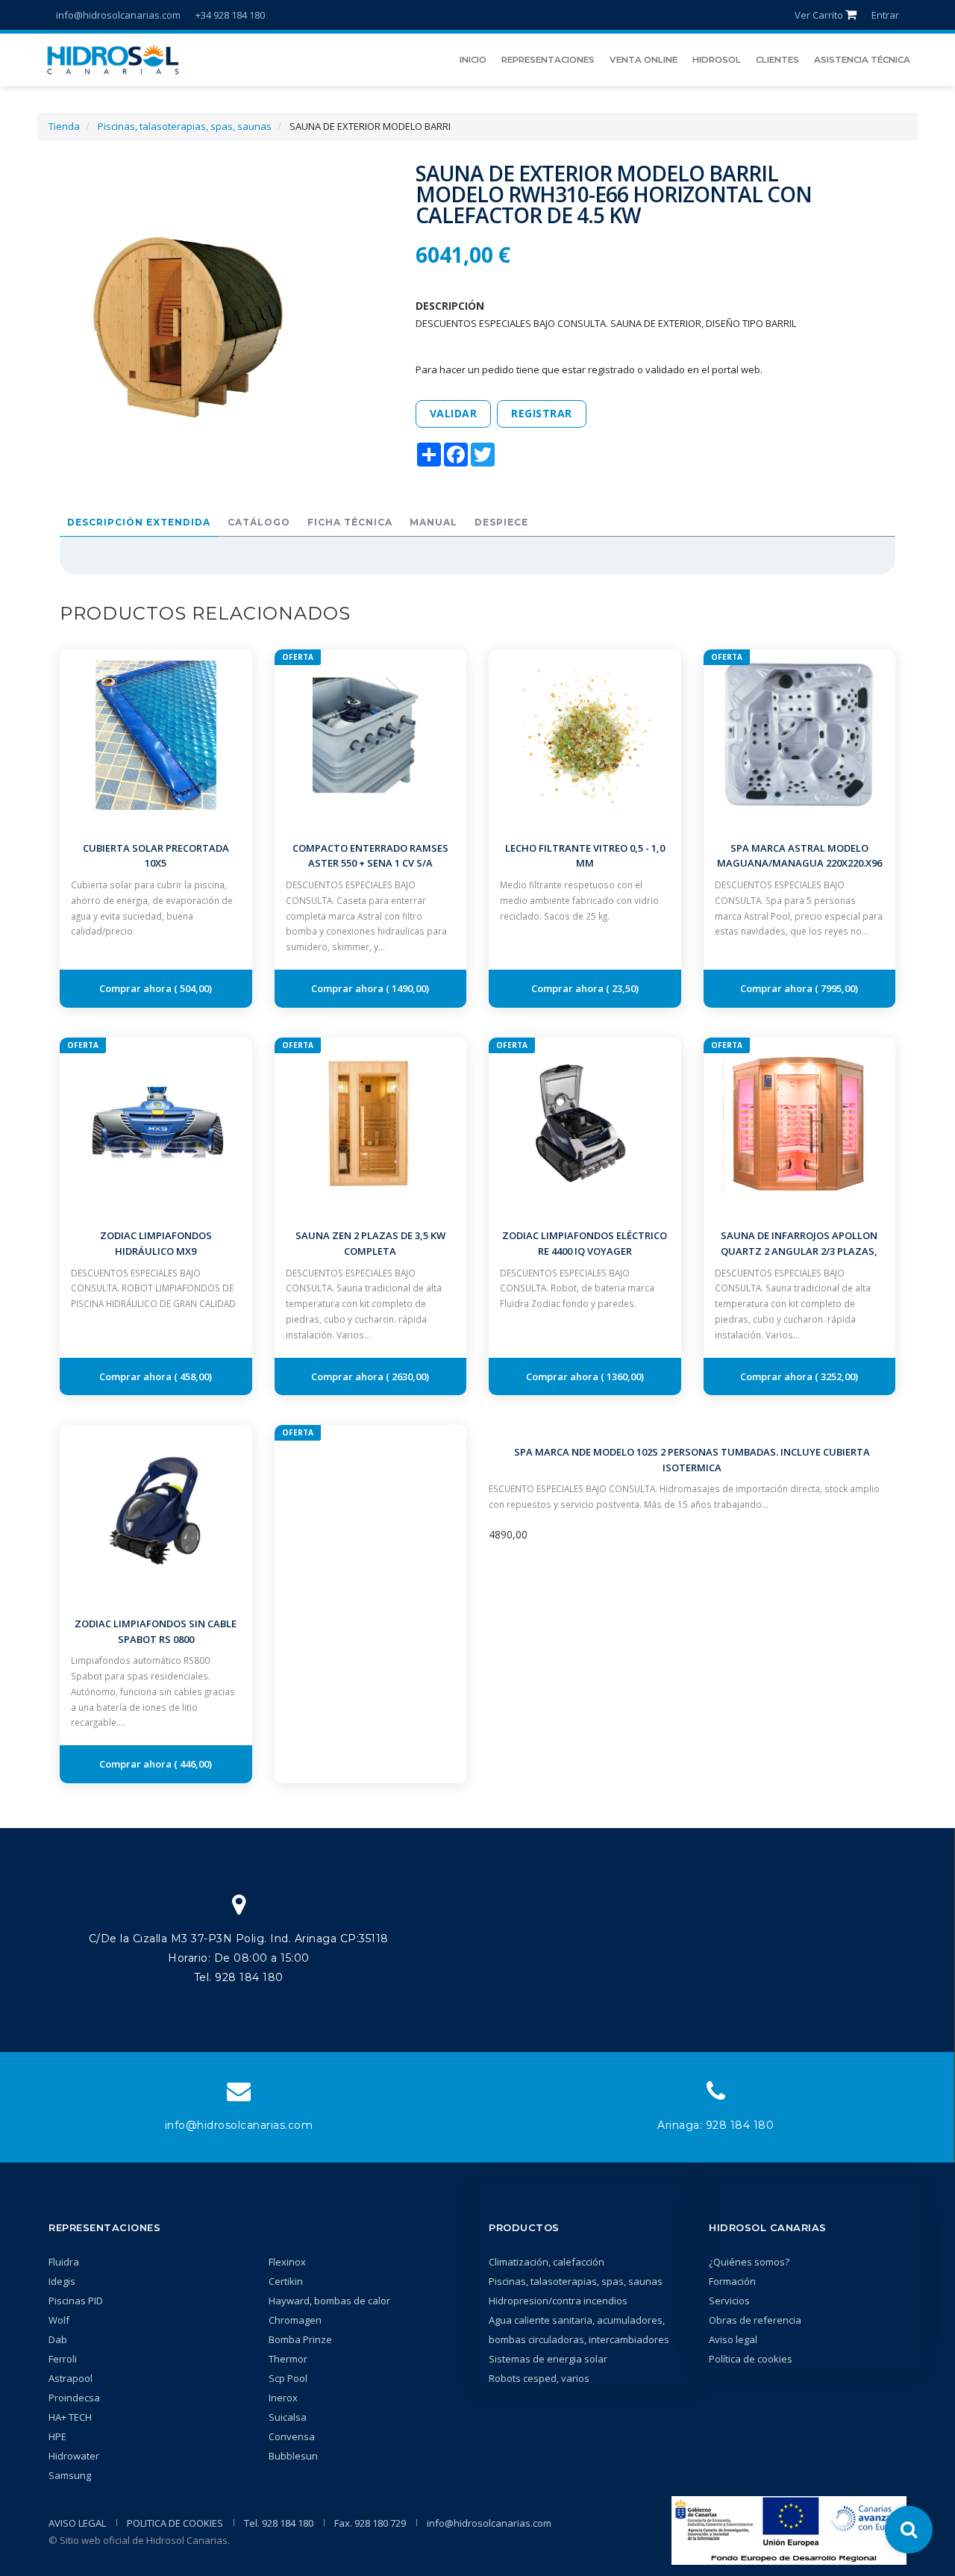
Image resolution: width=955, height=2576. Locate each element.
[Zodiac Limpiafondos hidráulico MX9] (156, 1122)
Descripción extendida (139, 522)
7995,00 (837, 988)
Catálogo (259, 522)
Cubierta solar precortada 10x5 (156, 856)
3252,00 (837, 1376)
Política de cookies (751, 2359)
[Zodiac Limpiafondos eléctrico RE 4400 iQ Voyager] (585, 1122)
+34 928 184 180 (230, 15)
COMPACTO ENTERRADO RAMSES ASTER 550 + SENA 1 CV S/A (370, 856)
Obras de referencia (755, 2320)
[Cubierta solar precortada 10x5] (156, 735)
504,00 (193, 988)
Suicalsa (288, 2417)
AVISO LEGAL (77, 2523)
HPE (57, 2436)
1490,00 (408, 988)
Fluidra (64, 2262)
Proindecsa (74, 2398)
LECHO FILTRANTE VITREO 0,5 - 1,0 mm (585, 856)
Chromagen (295, 2320)
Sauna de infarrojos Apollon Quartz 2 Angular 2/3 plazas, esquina (799, 1251)
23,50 (623, 988)
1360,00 (623, 1376)
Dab (58, 2339)
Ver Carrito (820, 15)
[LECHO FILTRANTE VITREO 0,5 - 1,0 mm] (585, 735)
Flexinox (287, 2262)
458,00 (193, 1376)
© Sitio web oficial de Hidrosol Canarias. (139, 2540)
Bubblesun (293, 2456)
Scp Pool (288, 2378)
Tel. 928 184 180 (279, 2523)
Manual (433, 522)
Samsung (70, 2475)
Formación (732, 2281)
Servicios (729, 2301)
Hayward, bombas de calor (329, 2301)
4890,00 (508, 1534)
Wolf (59, 2320)
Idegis (62, 2281)
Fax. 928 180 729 (370, 2523)
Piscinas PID (76, 2301)
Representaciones (104, 2227)
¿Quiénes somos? (749, 2262)
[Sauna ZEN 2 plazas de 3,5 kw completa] (371, 1122)
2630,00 (408, 1376)
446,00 (193, 1764)
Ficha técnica (350, 522)
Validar (454, 413)
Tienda (64, 126)
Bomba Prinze (300, 2339)
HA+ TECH (70, 2417)
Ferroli (63, 2359)
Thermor (288, 2359)
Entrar (885, 15)
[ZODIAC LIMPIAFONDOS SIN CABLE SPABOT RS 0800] (156, 1510)
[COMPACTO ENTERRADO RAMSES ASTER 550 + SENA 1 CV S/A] (371, 735)
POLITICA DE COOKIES (175, 2523)
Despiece (501, 522)
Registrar (542, 413)
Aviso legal (733, 2339)
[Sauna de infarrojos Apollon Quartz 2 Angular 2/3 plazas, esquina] (800, 1122)
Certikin (286, 2281)
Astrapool (71, 2378)
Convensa (292, 2436)
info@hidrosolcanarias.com (118, 15)
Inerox (283, 2398)
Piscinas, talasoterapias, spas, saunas (185, 126)
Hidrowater (74, 2456)
